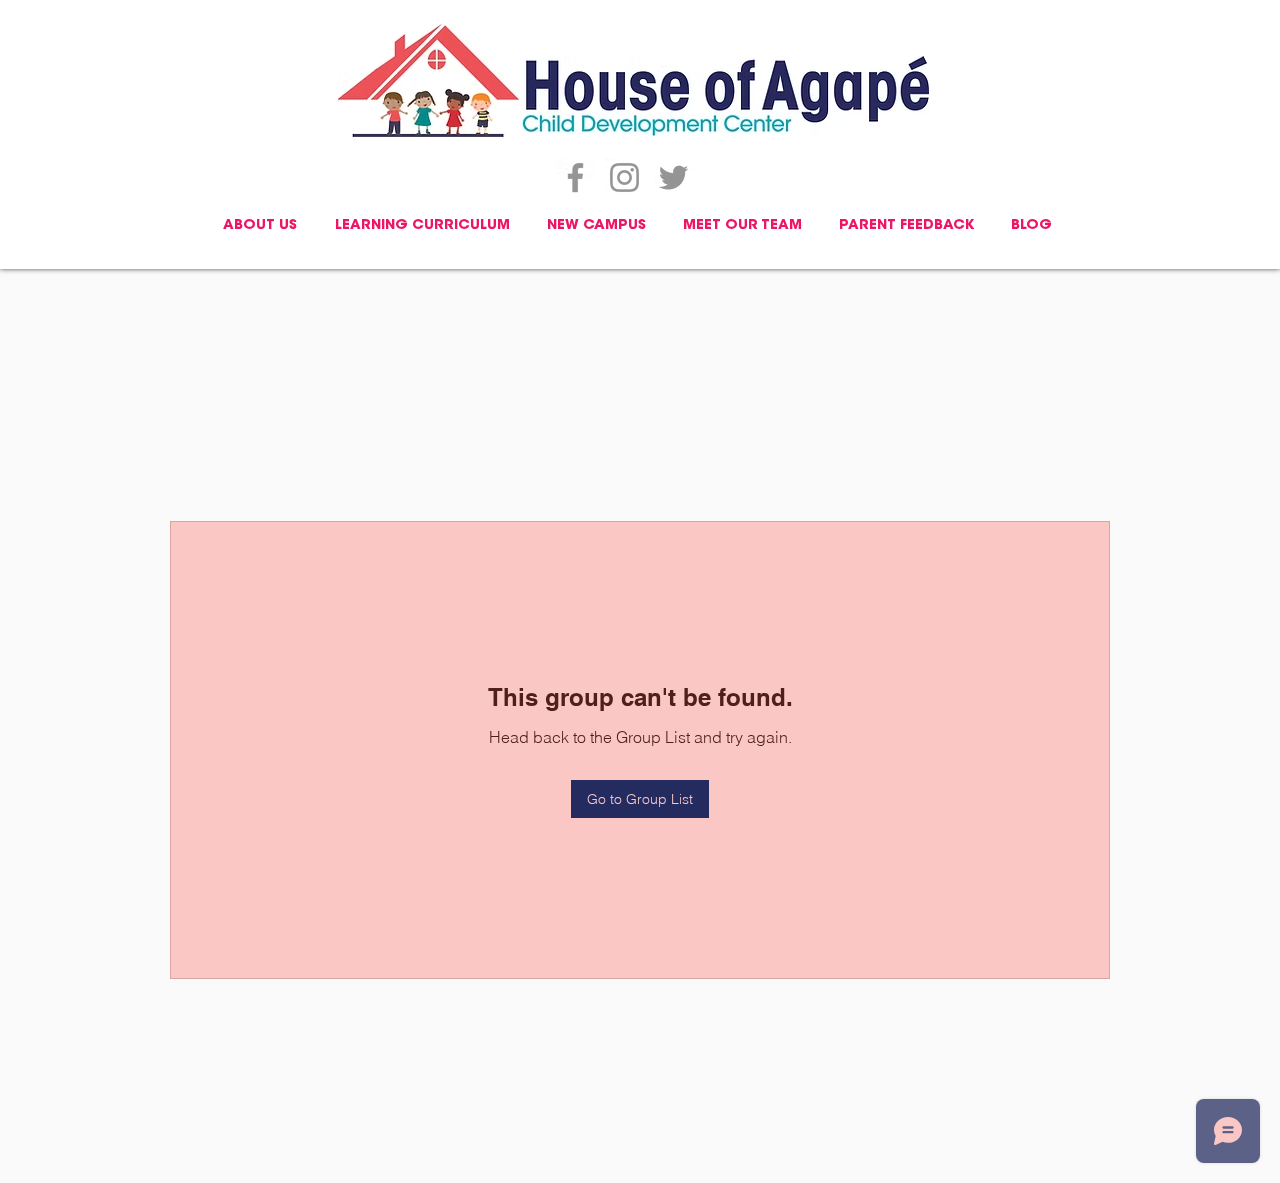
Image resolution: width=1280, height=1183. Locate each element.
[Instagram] (624, 177)
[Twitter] (673, 177)
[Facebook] (575, 177)
